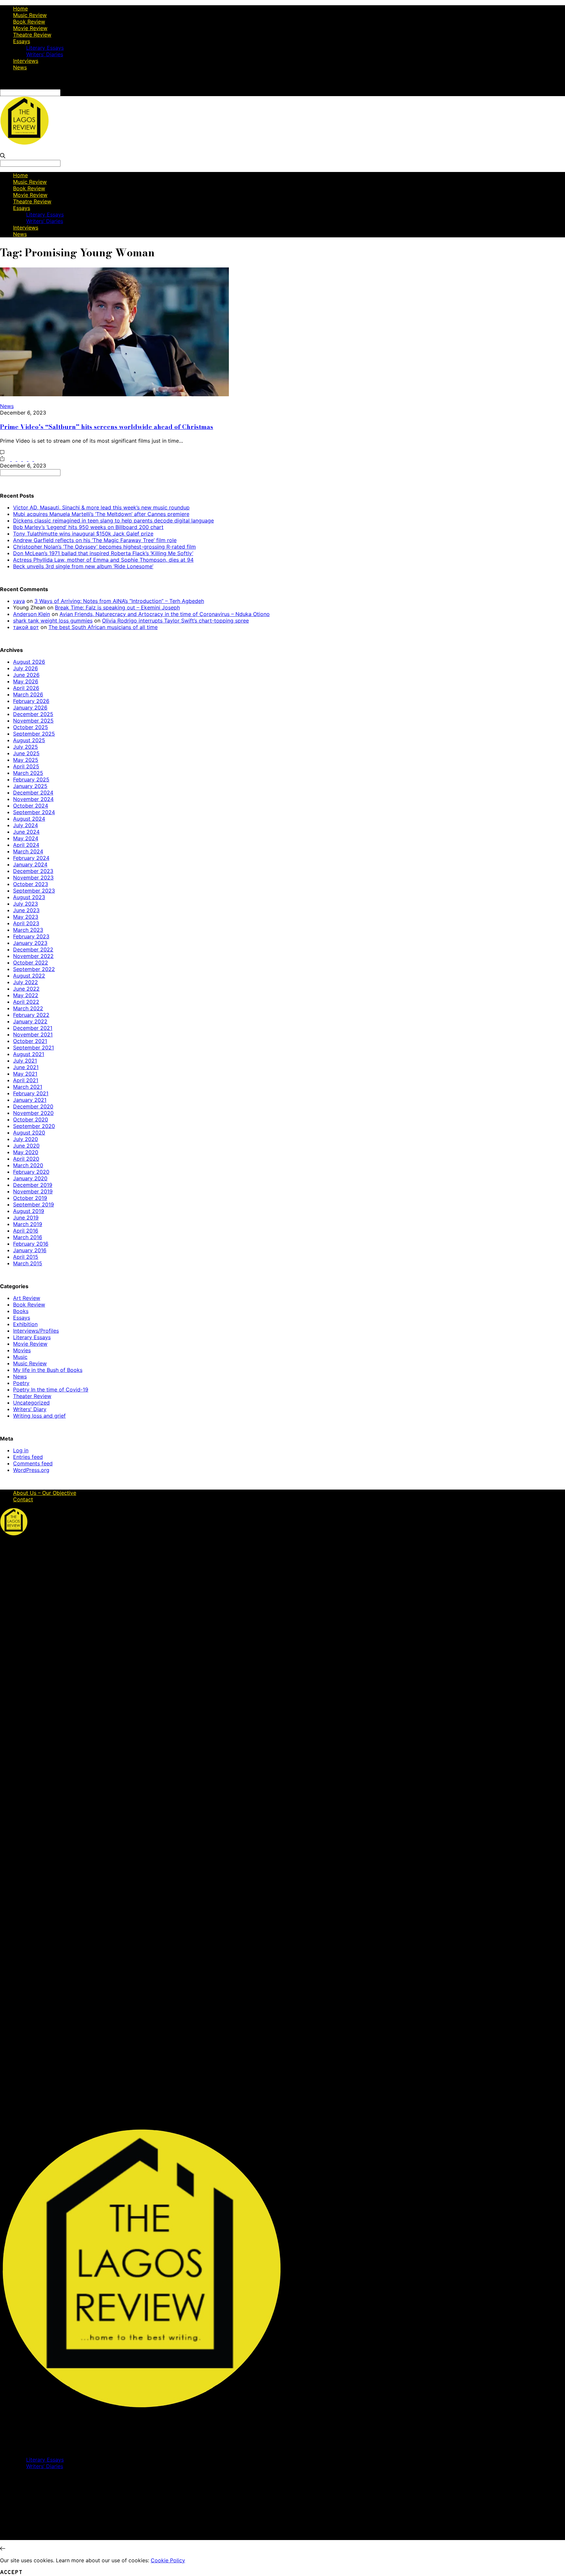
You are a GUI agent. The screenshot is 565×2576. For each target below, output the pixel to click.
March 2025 (28, 773)
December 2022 (33, 949)
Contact (23, 1499)
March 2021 (28, 1087)
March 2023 (28, 930)
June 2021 (26, 1067)
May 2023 (26, 917)
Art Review (27, 1298)
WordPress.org (31, 1470)
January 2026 (30, 708)
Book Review (29, 22)
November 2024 (33, 799)
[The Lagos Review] (25, 143)
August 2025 (29, 740)
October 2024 (31, 806)
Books (21, 1311)
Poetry (21, 1383)
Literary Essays (45, 48)
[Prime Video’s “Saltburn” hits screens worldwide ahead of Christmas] (114, 394)
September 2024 (34, 812)
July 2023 (26, 904)
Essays (22, 41)
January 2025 (30, 786)
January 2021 (30, 1100)
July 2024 (26, 825)
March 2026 (28, 694)
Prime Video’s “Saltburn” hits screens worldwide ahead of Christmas (107, 427)
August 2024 (29, 819)
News (20, 67)
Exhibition (25, 1324)
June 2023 (26, 910)
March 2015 (28, 1263)
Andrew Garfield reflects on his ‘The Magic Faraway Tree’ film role (95, 540)
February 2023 (31, 936)
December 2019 (33, 1185)
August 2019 (29, 1211)
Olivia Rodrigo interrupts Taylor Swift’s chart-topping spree (175, 621)
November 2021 (33, 1034)
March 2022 (28, 1008)
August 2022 (29, 976)
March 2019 (28, 1224)
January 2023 (30, 943)
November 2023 (33, 878)
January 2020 (30, 1178)
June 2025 (26, 753)
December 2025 (33, 714)
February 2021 (31, 1093)
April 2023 (26, 923)
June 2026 (26, 675)
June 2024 (26, 832)
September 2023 (34, 891)
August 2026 (29, 662)
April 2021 (26, 1080)
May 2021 (25, 1074)
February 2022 (31, 1015)
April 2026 (26, 688)
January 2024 (30, 864)
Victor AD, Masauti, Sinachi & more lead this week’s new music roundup (101, 507)
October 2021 (30, 1041)
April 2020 (26, 1159)
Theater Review (32, 1396)
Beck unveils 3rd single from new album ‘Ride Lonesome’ (83, 566)
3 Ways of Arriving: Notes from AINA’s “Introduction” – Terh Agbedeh (119, 601)
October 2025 (31, 727)
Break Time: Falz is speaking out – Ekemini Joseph (117, 607)
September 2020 (34, 1126)
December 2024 (33, 793)
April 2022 (26, 1002)
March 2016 (28, 1237)
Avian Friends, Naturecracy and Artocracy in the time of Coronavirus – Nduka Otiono (165, 614)
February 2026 (31, 701)
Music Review (30, 15)
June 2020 (26, 1146)
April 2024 (26, 845)
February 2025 (31, 779)
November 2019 (33, 1191)
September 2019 (34, 1204)
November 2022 (33, 956)
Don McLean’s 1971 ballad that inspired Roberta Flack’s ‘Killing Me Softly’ (103, 553)
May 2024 (26, 838)
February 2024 (31, 858)
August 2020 (29, 1133)
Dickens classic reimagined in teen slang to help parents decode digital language (113, 520)
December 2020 (33, 1106)
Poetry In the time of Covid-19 (51, 1390)
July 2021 (25, 1061)
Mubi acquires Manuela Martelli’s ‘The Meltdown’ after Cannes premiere (101, 514)
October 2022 (31, 963)
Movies (22, 1350)
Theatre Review (32, 35)
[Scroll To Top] (3, 2549)
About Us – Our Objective (45, 1493)
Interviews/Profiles (36, 1331)
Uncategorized (31, 1403)
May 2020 (26, 1152)
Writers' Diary (30, 1409)
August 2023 (29, 897)
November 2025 (33, 721)
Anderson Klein (32, 614)
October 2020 (31, 1119)
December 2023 (33, 871)
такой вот (26, 627)
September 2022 (34, 969)
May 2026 (26, 681)
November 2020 (33, 1113)
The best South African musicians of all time (103, 627)
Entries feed (28, 1457)
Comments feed (33, 1463)
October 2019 (30, 1198)
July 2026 (26, 668)
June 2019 (26, 1218)
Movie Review (30, 28)
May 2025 (26, 760)
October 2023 (31, 884)
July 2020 (26, 1139)
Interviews (26, 61)
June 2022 (26, 989)
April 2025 (26, 766)
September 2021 (34, 1048)
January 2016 (30, 1250)
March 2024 (28, 851)
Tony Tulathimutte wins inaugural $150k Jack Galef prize (83, 534)
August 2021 (29, 1054)
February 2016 (31, 1244)
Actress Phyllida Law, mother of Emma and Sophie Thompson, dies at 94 (103, 560)
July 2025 (26, 747)
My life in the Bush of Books (48, 1370)
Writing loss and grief (39, 1416)
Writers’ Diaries (45, 54)
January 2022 (30, 1021)
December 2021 (33, 1028)
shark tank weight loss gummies (53, 621)
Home (20, 9)
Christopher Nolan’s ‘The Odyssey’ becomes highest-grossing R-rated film (104, 547)
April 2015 (26, 1257)
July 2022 (26, 982)
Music (20, 1357)
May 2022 (26, 995)
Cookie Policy (168, 2560)
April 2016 (26, 1231)
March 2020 (28, 1165)
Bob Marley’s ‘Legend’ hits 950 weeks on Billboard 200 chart (88, 527)
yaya (19, 601)
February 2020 (31, 1172)
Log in (21, 1450)
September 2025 (34, 734)
